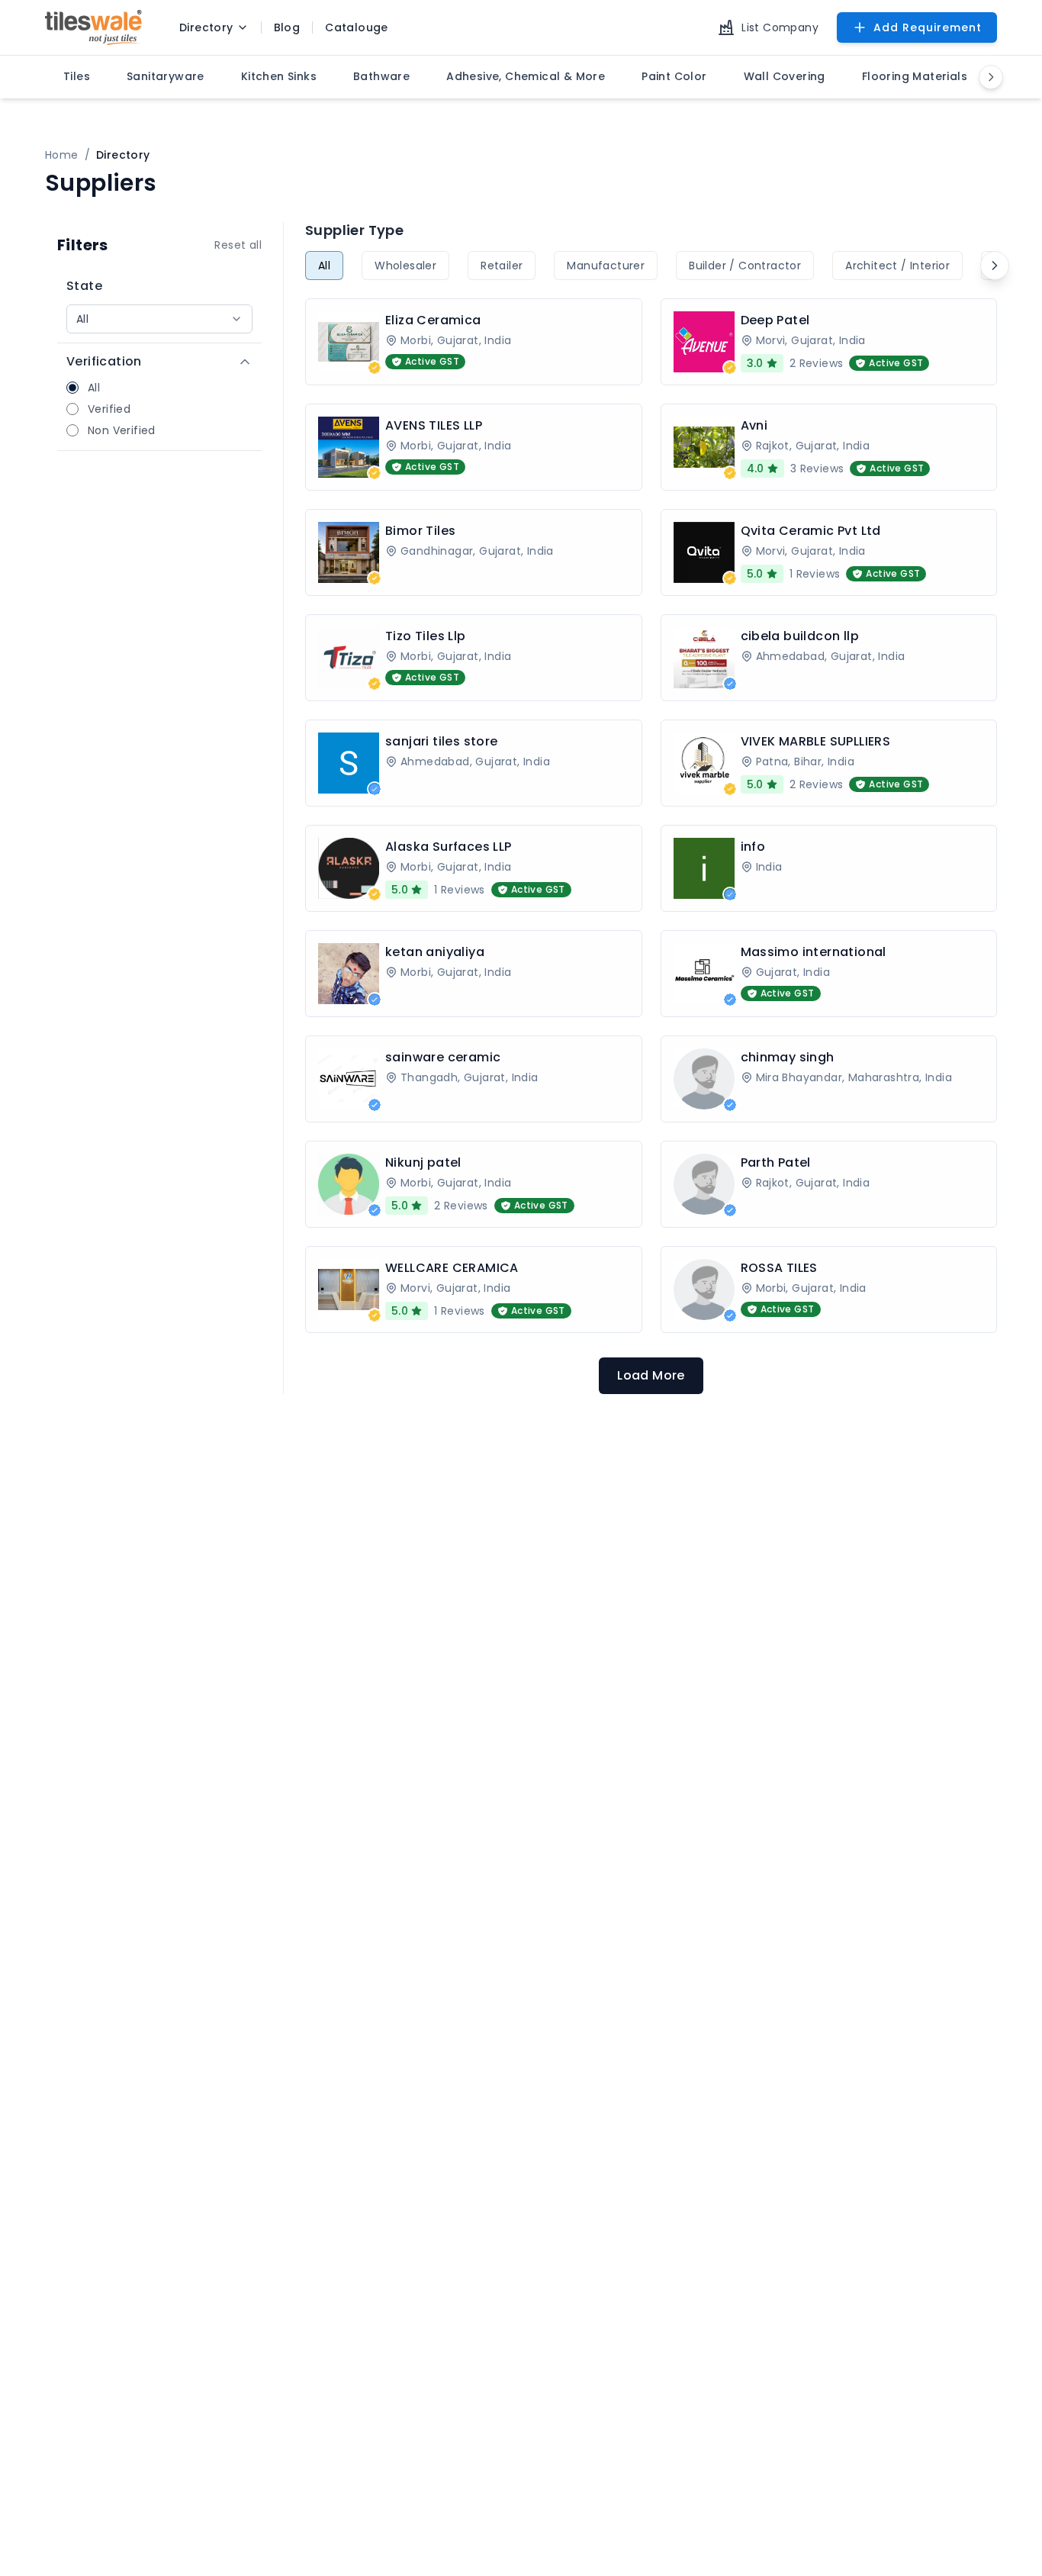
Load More (651, 1375)
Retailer (502, 266)
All (324, 266)
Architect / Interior (897, 266)
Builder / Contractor (745, 266)
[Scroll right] (995, 266)
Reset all (238, 245)
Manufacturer (606, 266)
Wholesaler (405, 266)
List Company (780, 27)
